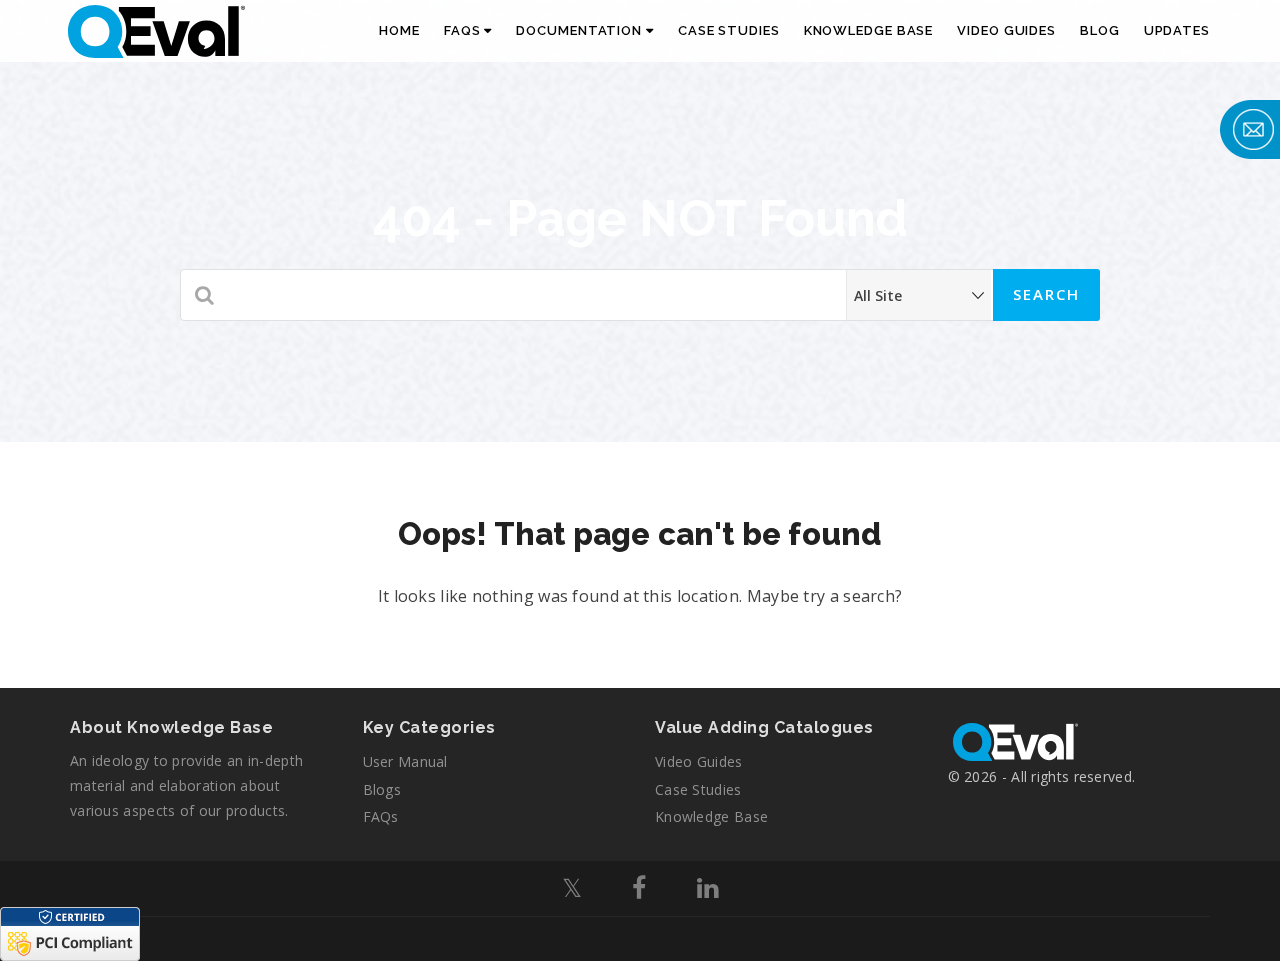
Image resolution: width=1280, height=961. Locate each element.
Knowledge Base (869, 30)
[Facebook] (639, 891)
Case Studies (729, 30)
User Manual (405, 761)
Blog (1100, 30)
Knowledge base (711, 816)
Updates (1177, 30)
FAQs (464, 30)
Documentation (581, 30)
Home (399, 30)
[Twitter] (572, 891)
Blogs (382, 789)
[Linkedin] (707, 891)
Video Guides (1006, 30)
